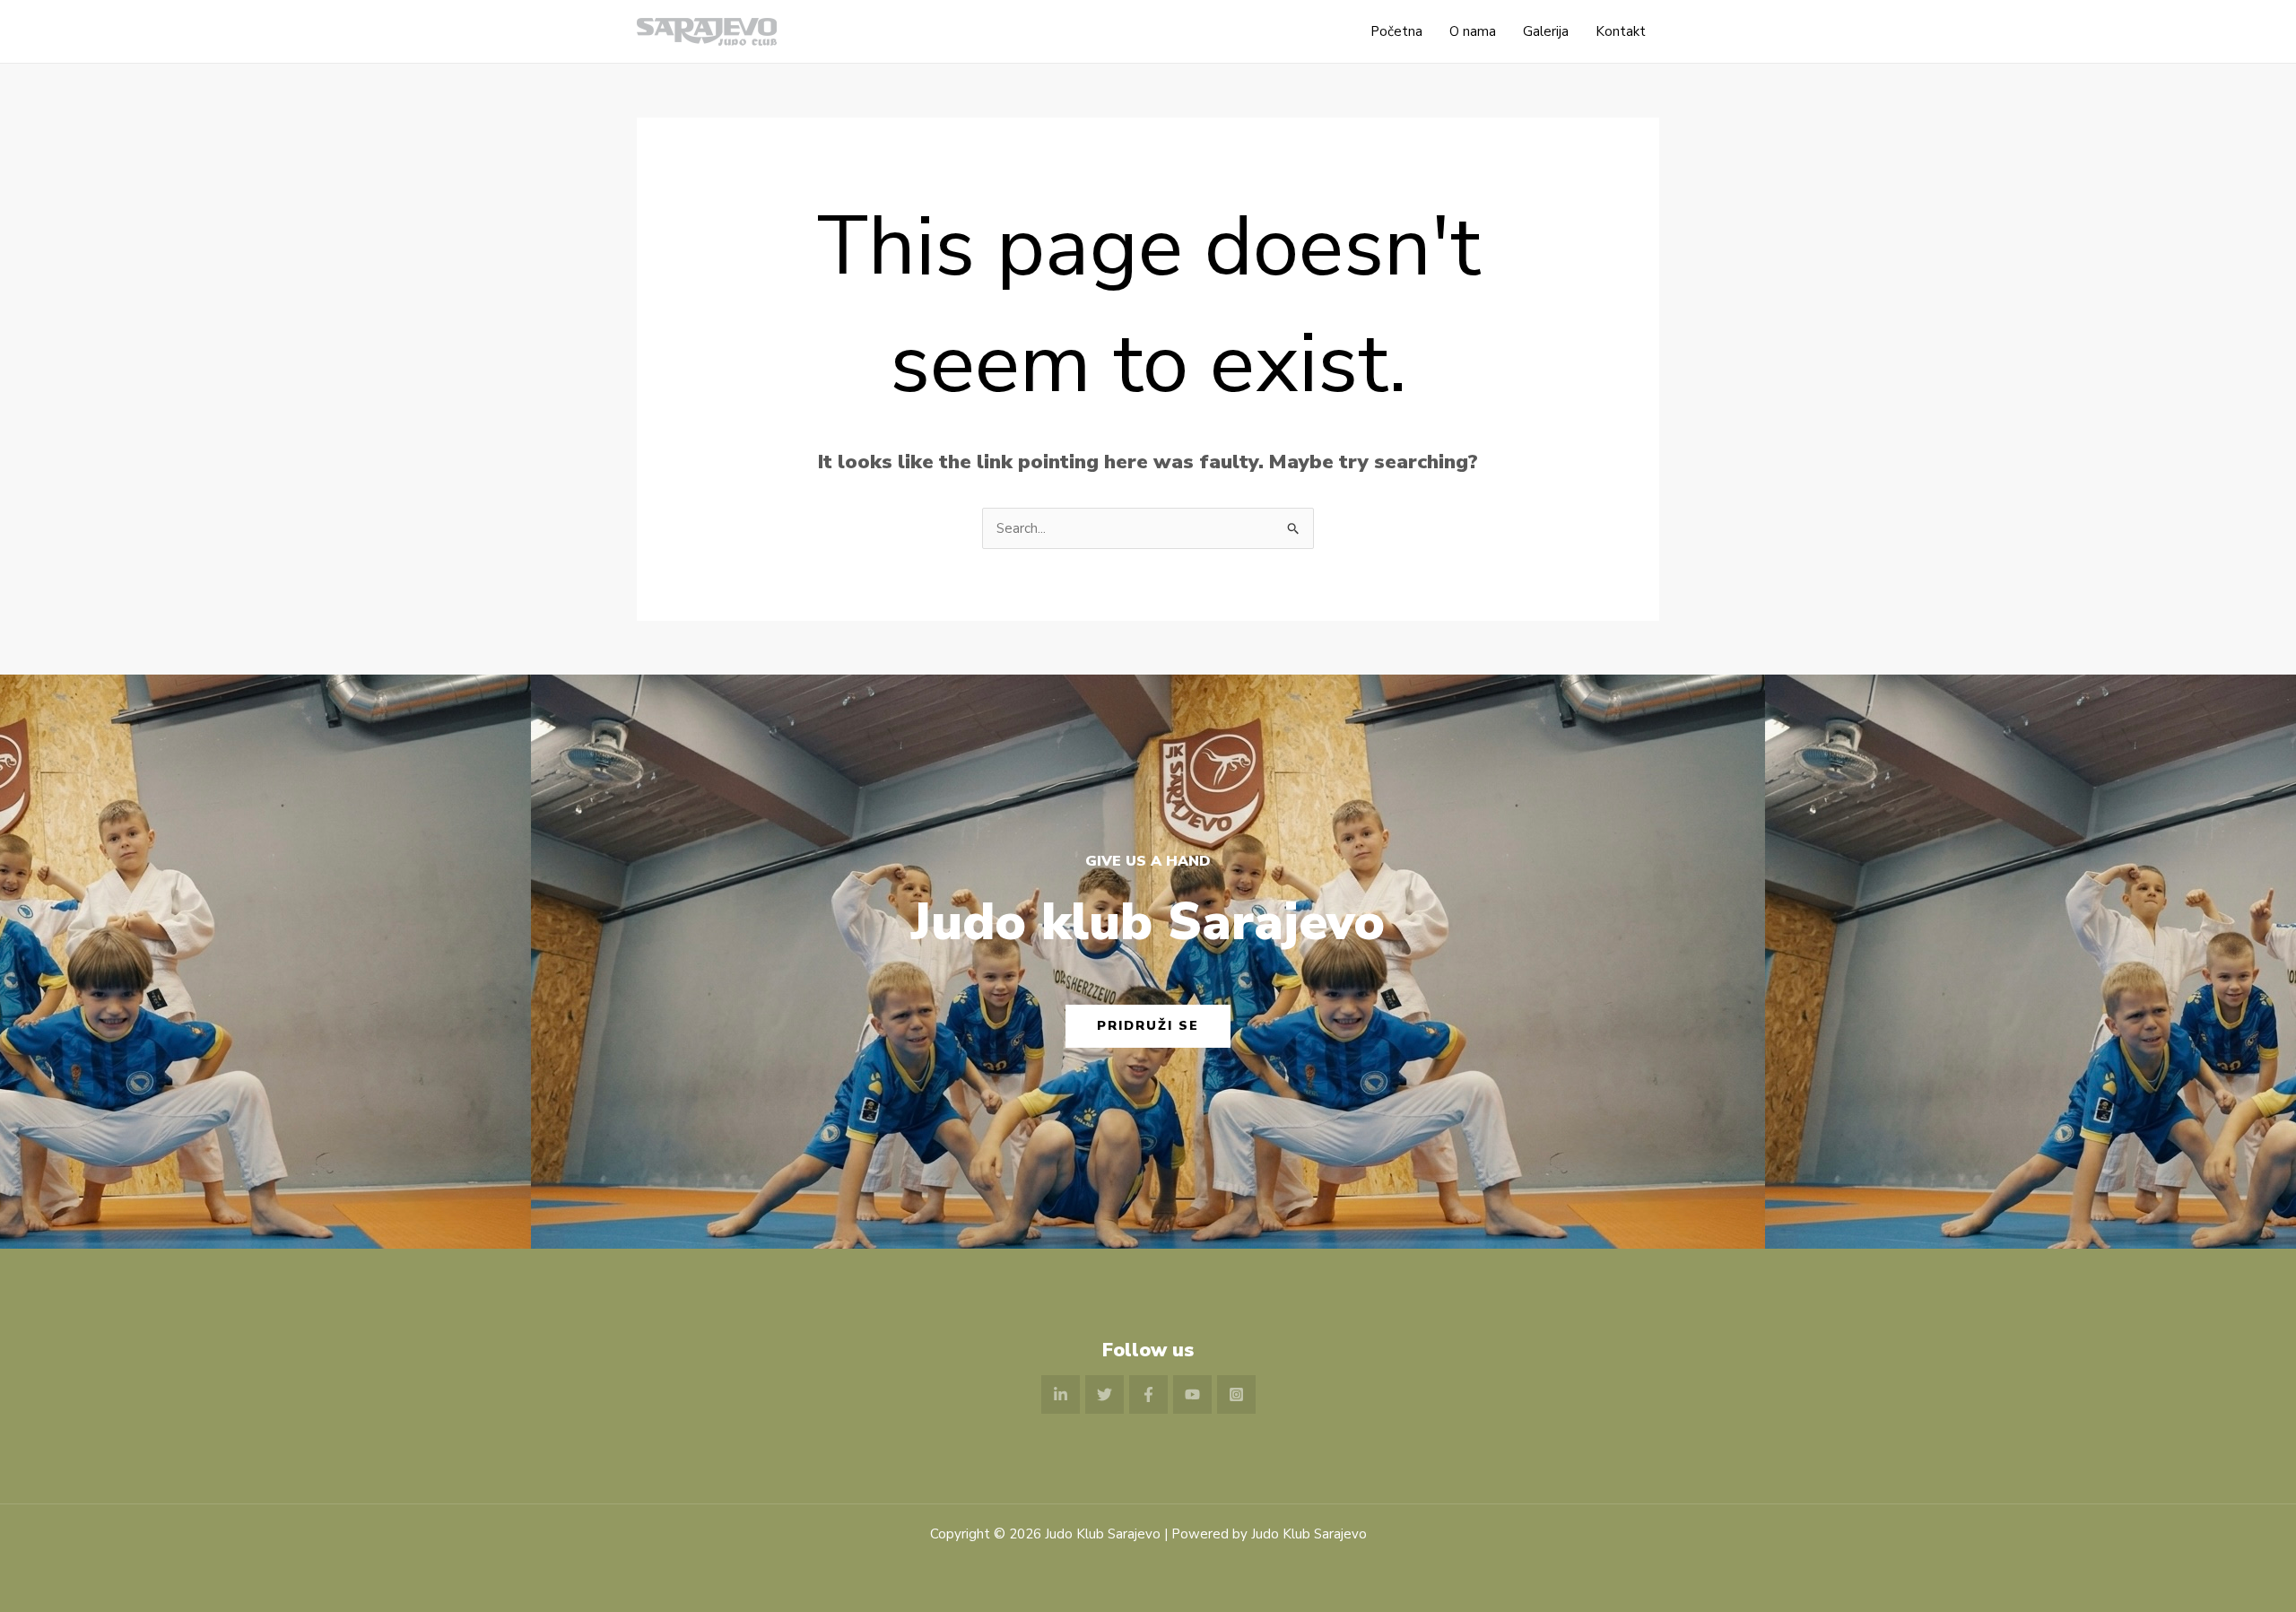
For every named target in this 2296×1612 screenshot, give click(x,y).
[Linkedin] (1061, 1394)
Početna (1396, 31)
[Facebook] (1148, 1394)
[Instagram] (1236, 1394)
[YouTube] (1192, 1394)
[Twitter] (1105, 1394)
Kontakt (1621, 31)
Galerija (1546, 31)
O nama (1473, 31)
